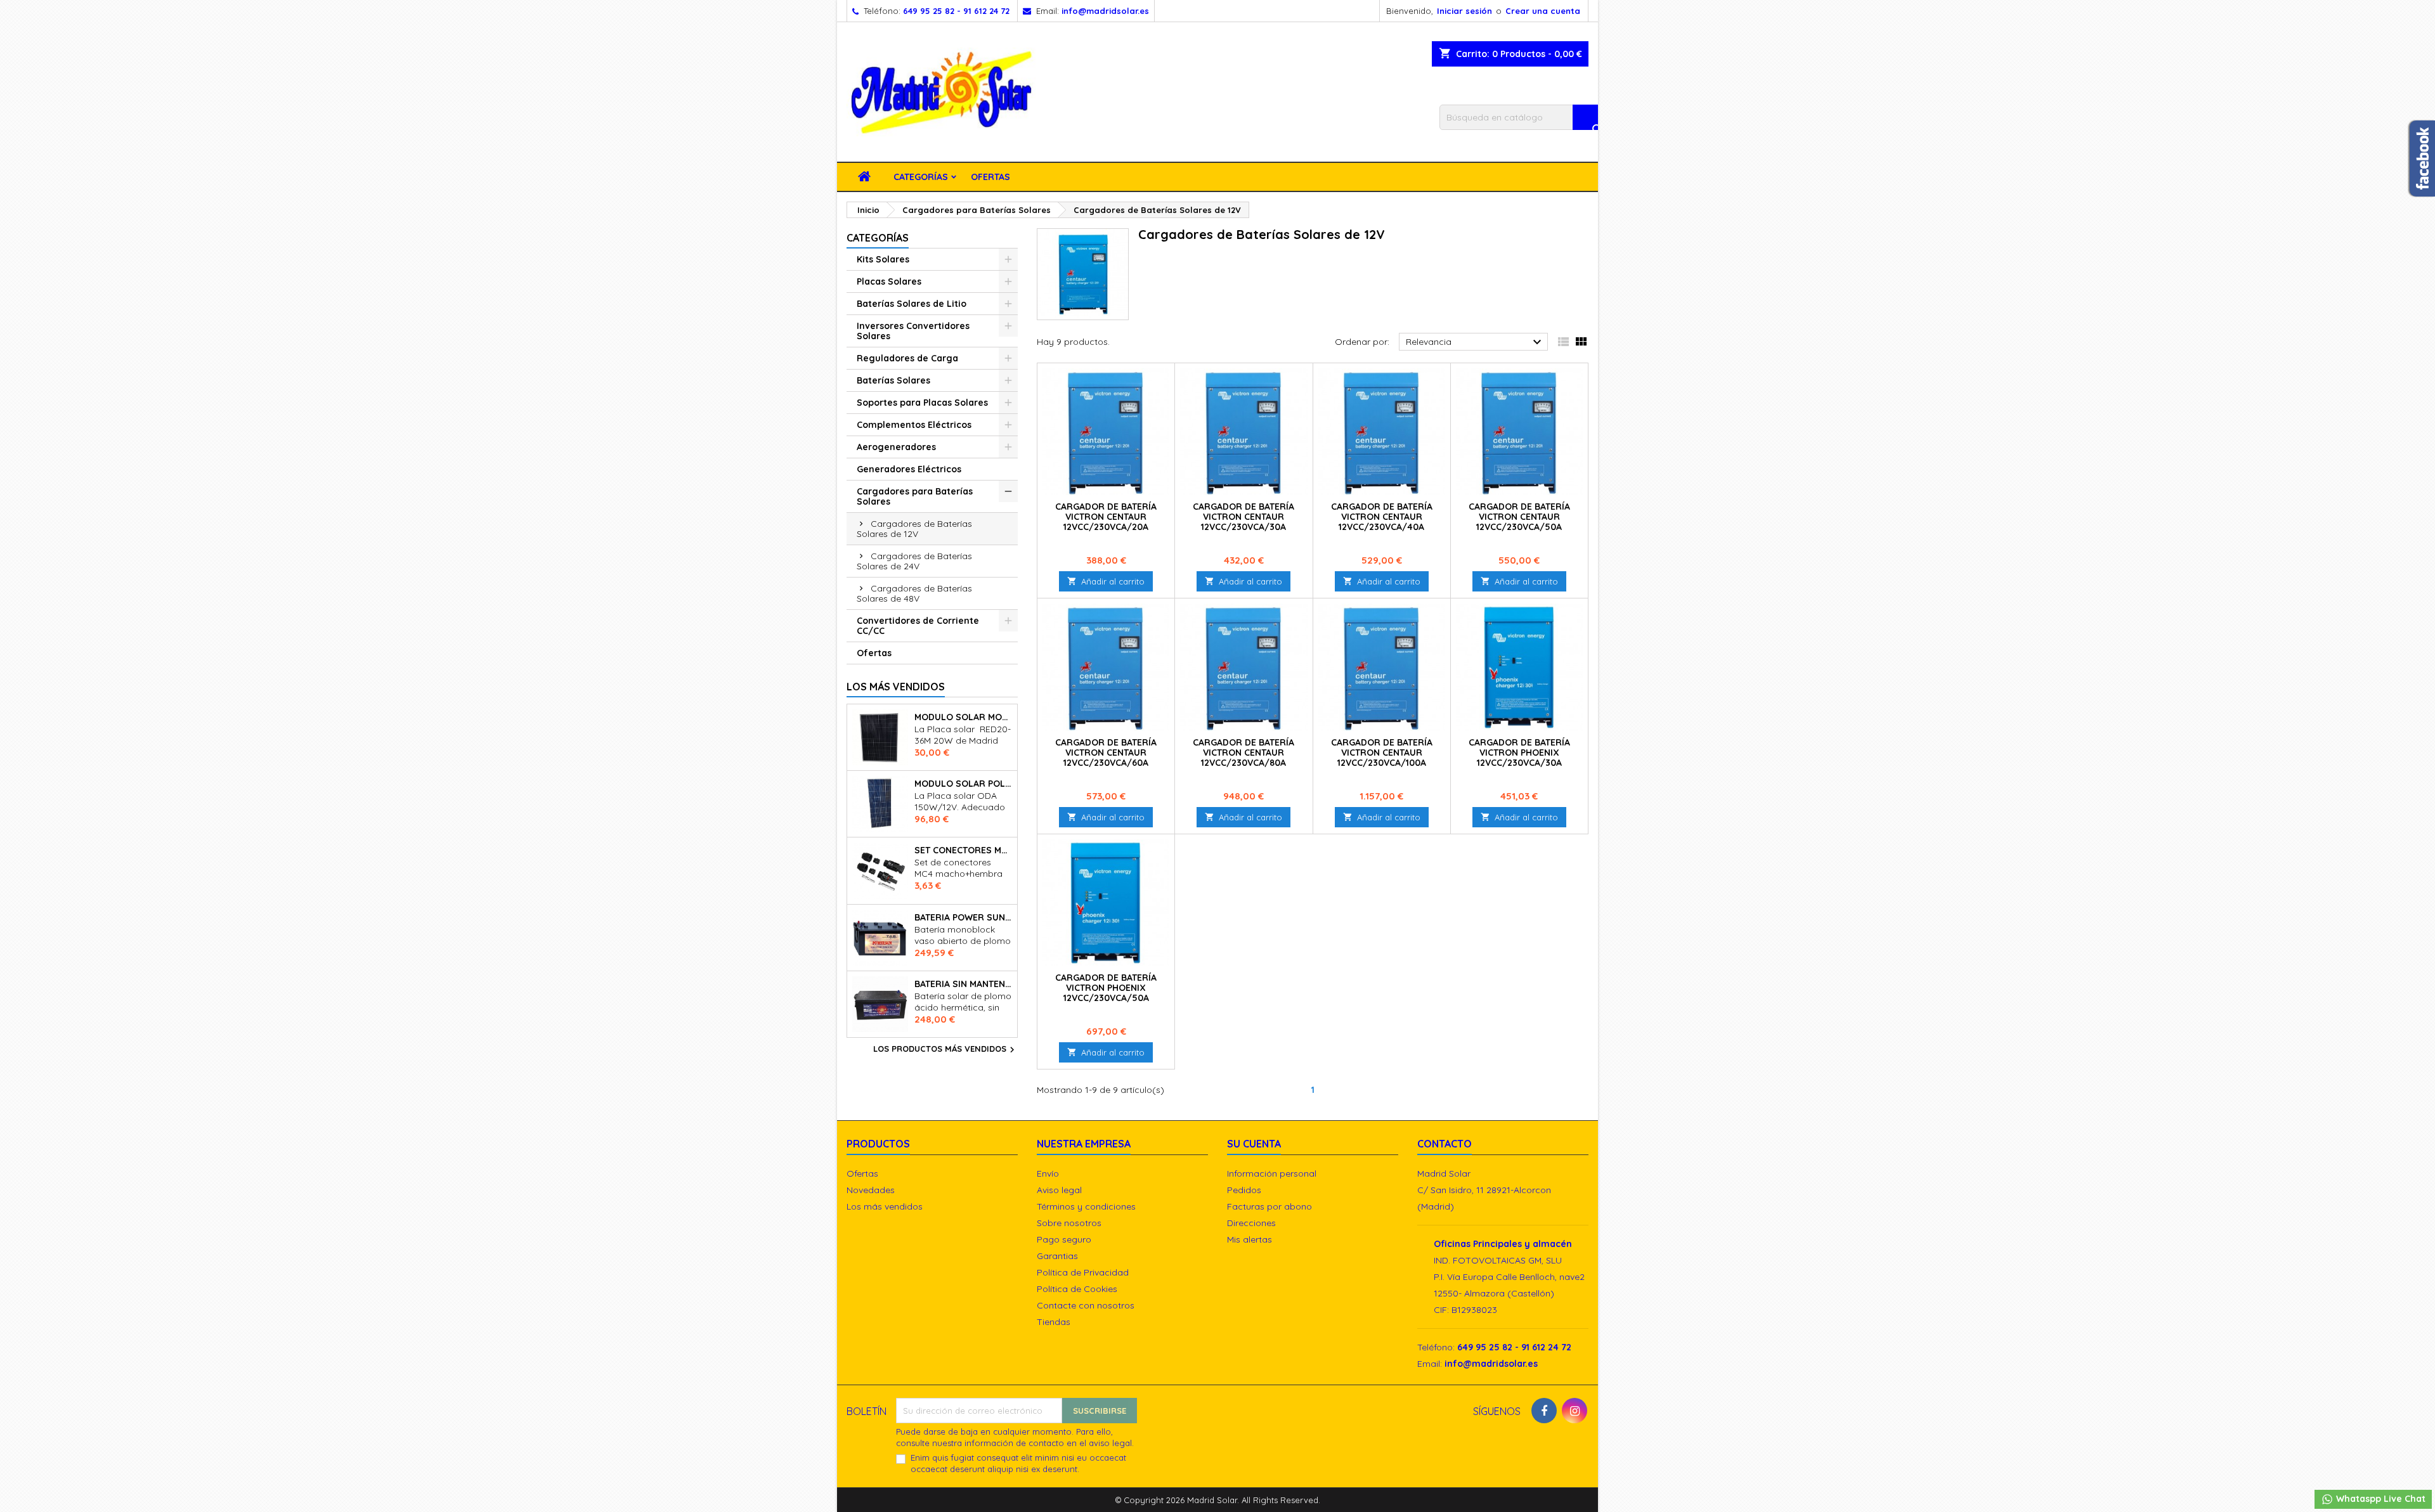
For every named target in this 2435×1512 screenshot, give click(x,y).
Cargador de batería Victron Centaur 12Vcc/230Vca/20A (1106, 517)
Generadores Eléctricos (909, 469)
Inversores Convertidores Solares (913, 331)
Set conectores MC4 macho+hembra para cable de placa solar (963, 850)
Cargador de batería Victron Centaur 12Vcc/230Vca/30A (1243, 517)
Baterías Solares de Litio (912, 304)
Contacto (1445, 1144)
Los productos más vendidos (945, 1050)
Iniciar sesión (1464, 11)
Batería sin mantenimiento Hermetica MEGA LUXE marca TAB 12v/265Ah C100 (963, 984)
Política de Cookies (1077, 1289)
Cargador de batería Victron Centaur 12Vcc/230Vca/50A (1519, 517)
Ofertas (990, 177)
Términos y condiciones (1086, 1206)
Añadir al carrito (1106, 581)
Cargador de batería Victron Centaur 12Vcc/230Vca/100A (1382, 753)
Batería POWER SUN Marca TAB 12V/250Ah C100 (963, 917)
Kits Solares (883, 259)
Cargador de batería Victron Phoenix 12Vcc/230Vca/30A (1519, 753)
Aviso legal (1059, 1190)
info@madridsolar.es (1105, 11)
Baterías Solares (893, 380)
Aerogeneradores (896, 447)
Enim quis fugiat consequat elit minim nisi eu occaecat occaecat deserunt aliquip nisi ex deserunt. (1018, 1463)
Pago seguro (1064, 1239)
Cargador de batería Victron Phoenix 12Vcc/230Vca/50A (1106, 988)
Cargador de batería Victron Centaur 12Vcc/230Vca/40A (1382, 517)
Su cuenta (1254, 1144)
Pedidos (1244, 1190)
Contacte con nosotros (1086, 1305)
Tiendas (1054, 1322)
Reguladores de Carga (907, 358)
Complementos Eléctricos (914, 425)
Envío (1048, 1173)
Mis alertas (1250, 1239)
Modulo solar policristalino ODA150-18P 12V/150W (963, 784)
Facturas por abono (1269, 1206)
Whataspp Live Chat (2380, 1499)
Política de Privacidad (1083, 1272)
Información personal (1272, 1173)
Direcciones (1251, 1223)
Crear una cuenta (1543, 11)
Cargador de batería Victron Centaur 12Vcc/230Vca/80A (1243, 753)
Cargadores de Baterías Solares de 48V (914, 593)
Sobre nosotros (1069, 1223)
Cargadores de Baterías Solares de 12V (914, 529)
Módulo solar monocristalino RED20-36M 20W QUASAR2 (963, 717)
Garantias (1057, 1256)
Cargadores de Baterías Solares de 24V (914, 561)
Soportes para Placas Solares (922, 403)
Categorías (921, 177)
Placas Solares (889, 281)
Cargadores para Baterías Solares (915, 496)
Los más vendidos (896, 687)
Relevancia (1475, 342)
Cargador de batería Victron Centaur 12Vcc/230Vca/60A (1106, 753)
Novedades (871, 1190)
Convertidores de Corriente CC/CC (918, 626)
